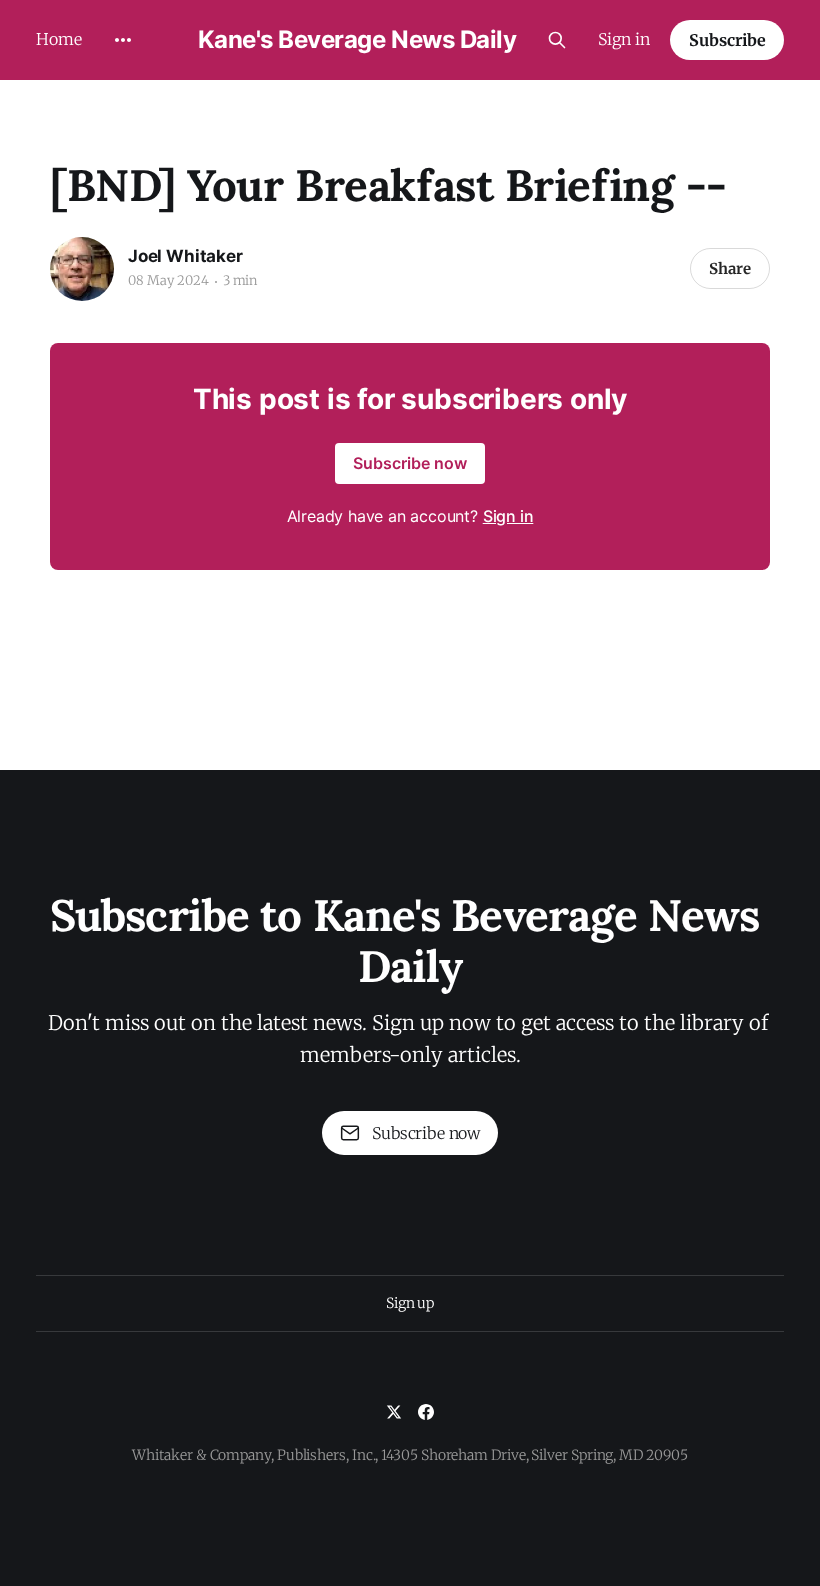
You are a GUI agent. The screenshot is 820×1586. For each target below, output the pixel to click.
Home (59, 39)
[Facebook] (426, 1412)
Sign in (624, 39)
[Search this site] (557, 40)
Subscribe (727, 40)
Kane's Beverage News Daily (357, 40)
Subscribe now (410, 463)
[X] (394, 1412)
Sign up (410, 1303)
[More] (123, 40)
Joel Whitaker (185, 256)
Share (730, 268)
